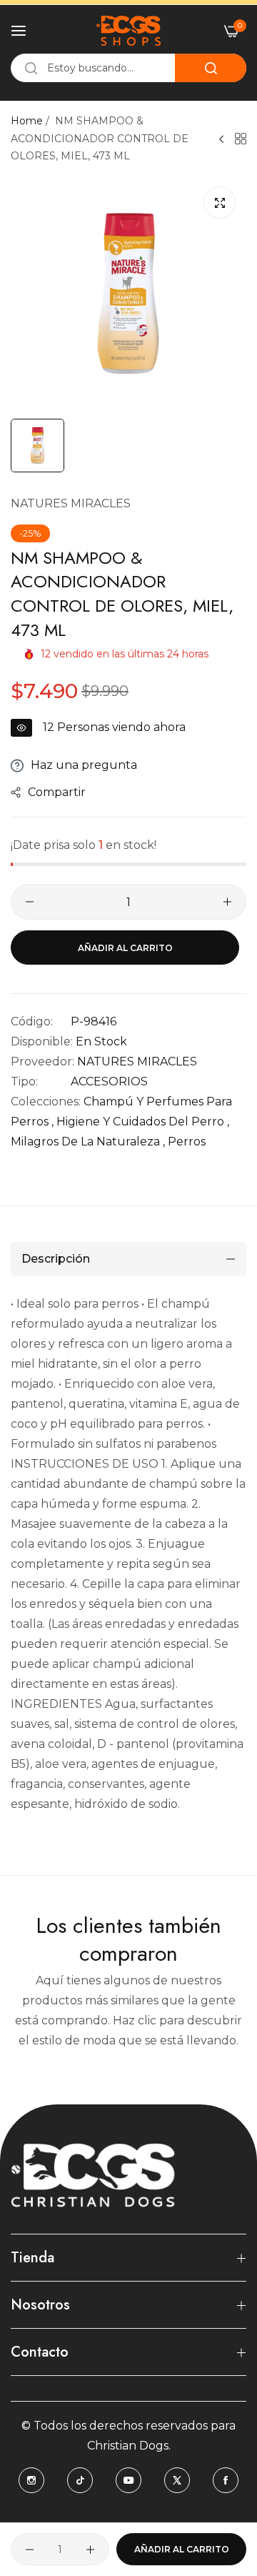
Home (27, 121)
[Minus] (30, 902)
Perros (187, 1142)
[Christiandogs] (128, 31)
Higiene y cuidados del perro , (143, 1122)
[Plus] (227, 902)
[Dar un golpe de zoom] (220, 203)
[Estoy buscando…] (211, 68)
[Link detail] (31, 2480)
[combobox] (128, 68)
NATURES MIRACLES (71, 503)
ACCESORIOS (109, 1081)
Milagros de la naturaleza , (88, 1142)
